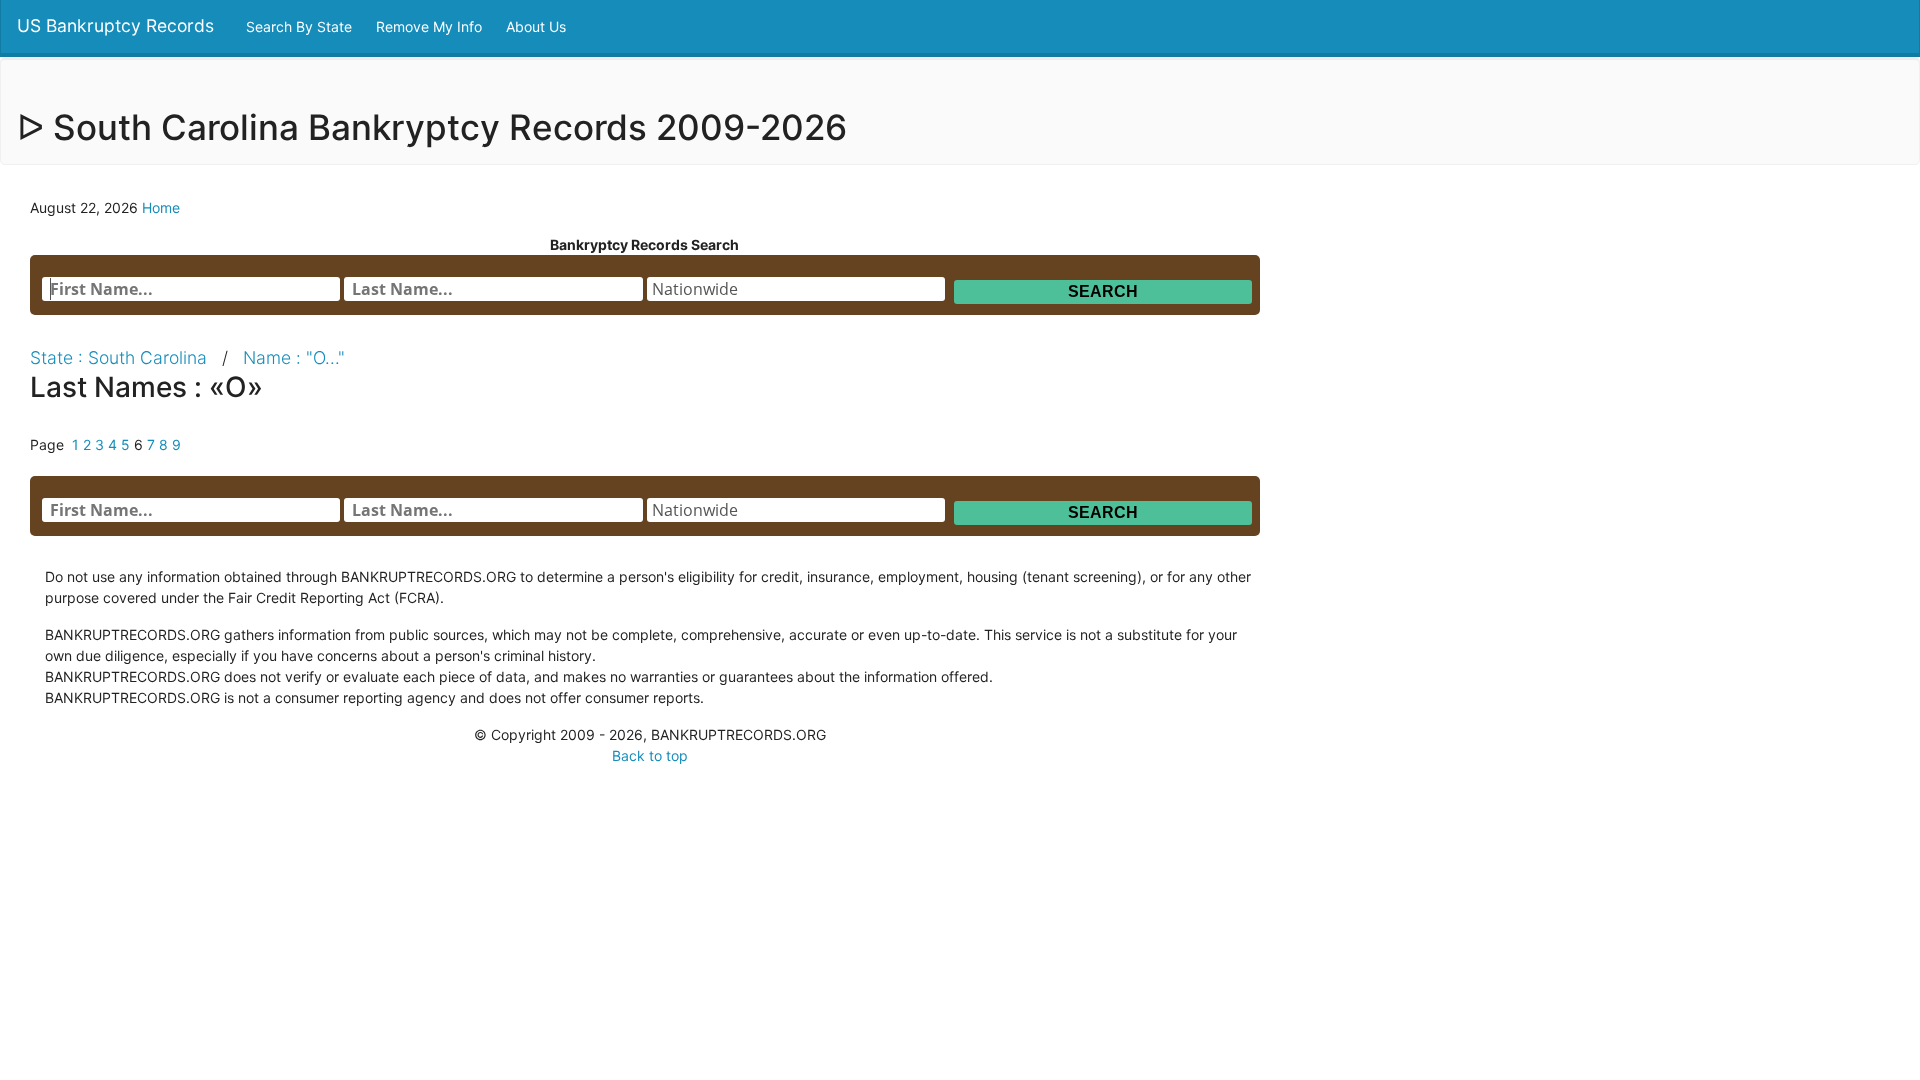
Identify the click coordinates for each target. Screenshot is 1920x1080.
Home (161, 207)
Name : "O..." (294, 357)
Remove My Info (431, 26)
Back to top (650, 755)
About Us (538, 26)
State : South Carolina (118, 357)
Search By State (301, 26)
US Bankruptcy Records (115, 25)
